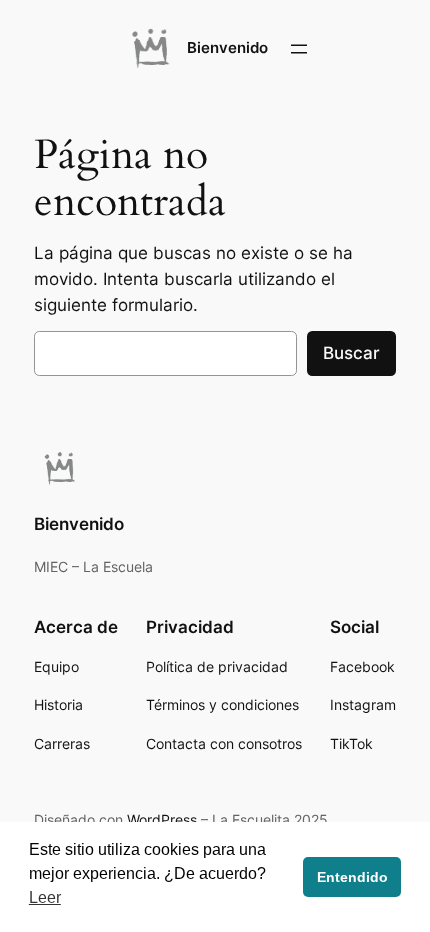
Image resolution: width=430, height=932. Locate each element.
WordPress (162, 819)
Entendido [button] (352, 877)
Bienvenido (227, 48)
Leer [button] (45, 897)
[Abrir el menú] (299, 49)
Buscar (351, 353)
